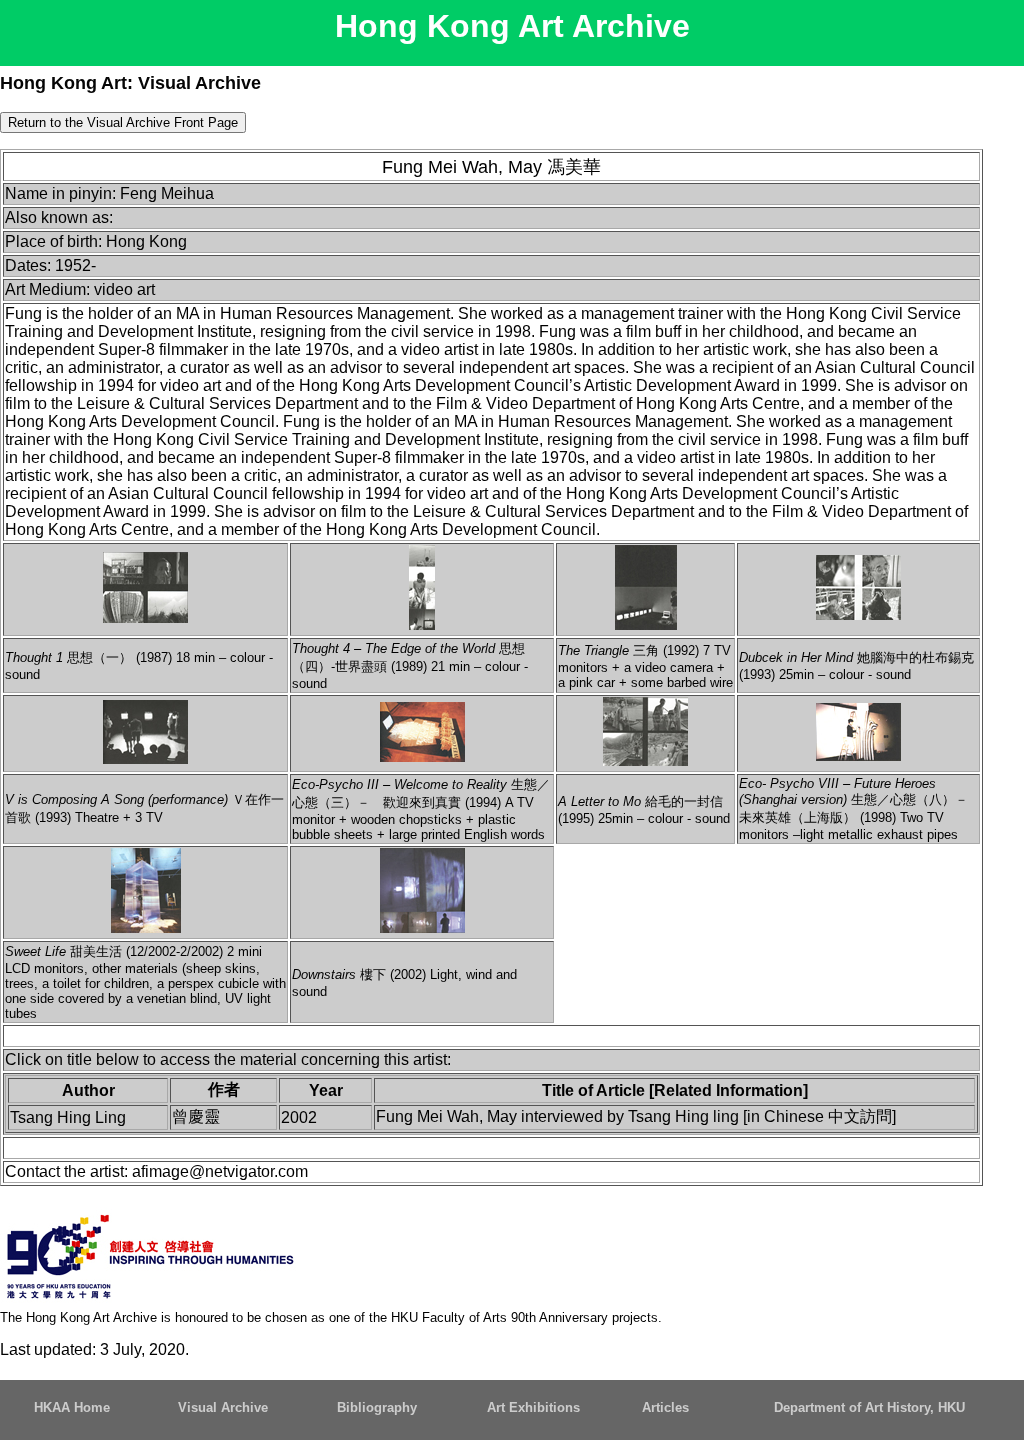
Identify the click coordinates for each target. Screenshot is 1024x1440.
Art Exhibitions (533, 1407)
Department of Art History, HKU (869, 1407)
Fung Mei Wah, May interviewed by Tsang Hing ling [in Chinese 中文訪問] (636, 1116)
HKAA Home (72, 1407)
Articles (665, 1407)
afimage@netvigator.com (220, 1171)
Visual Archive (223, 1407)
